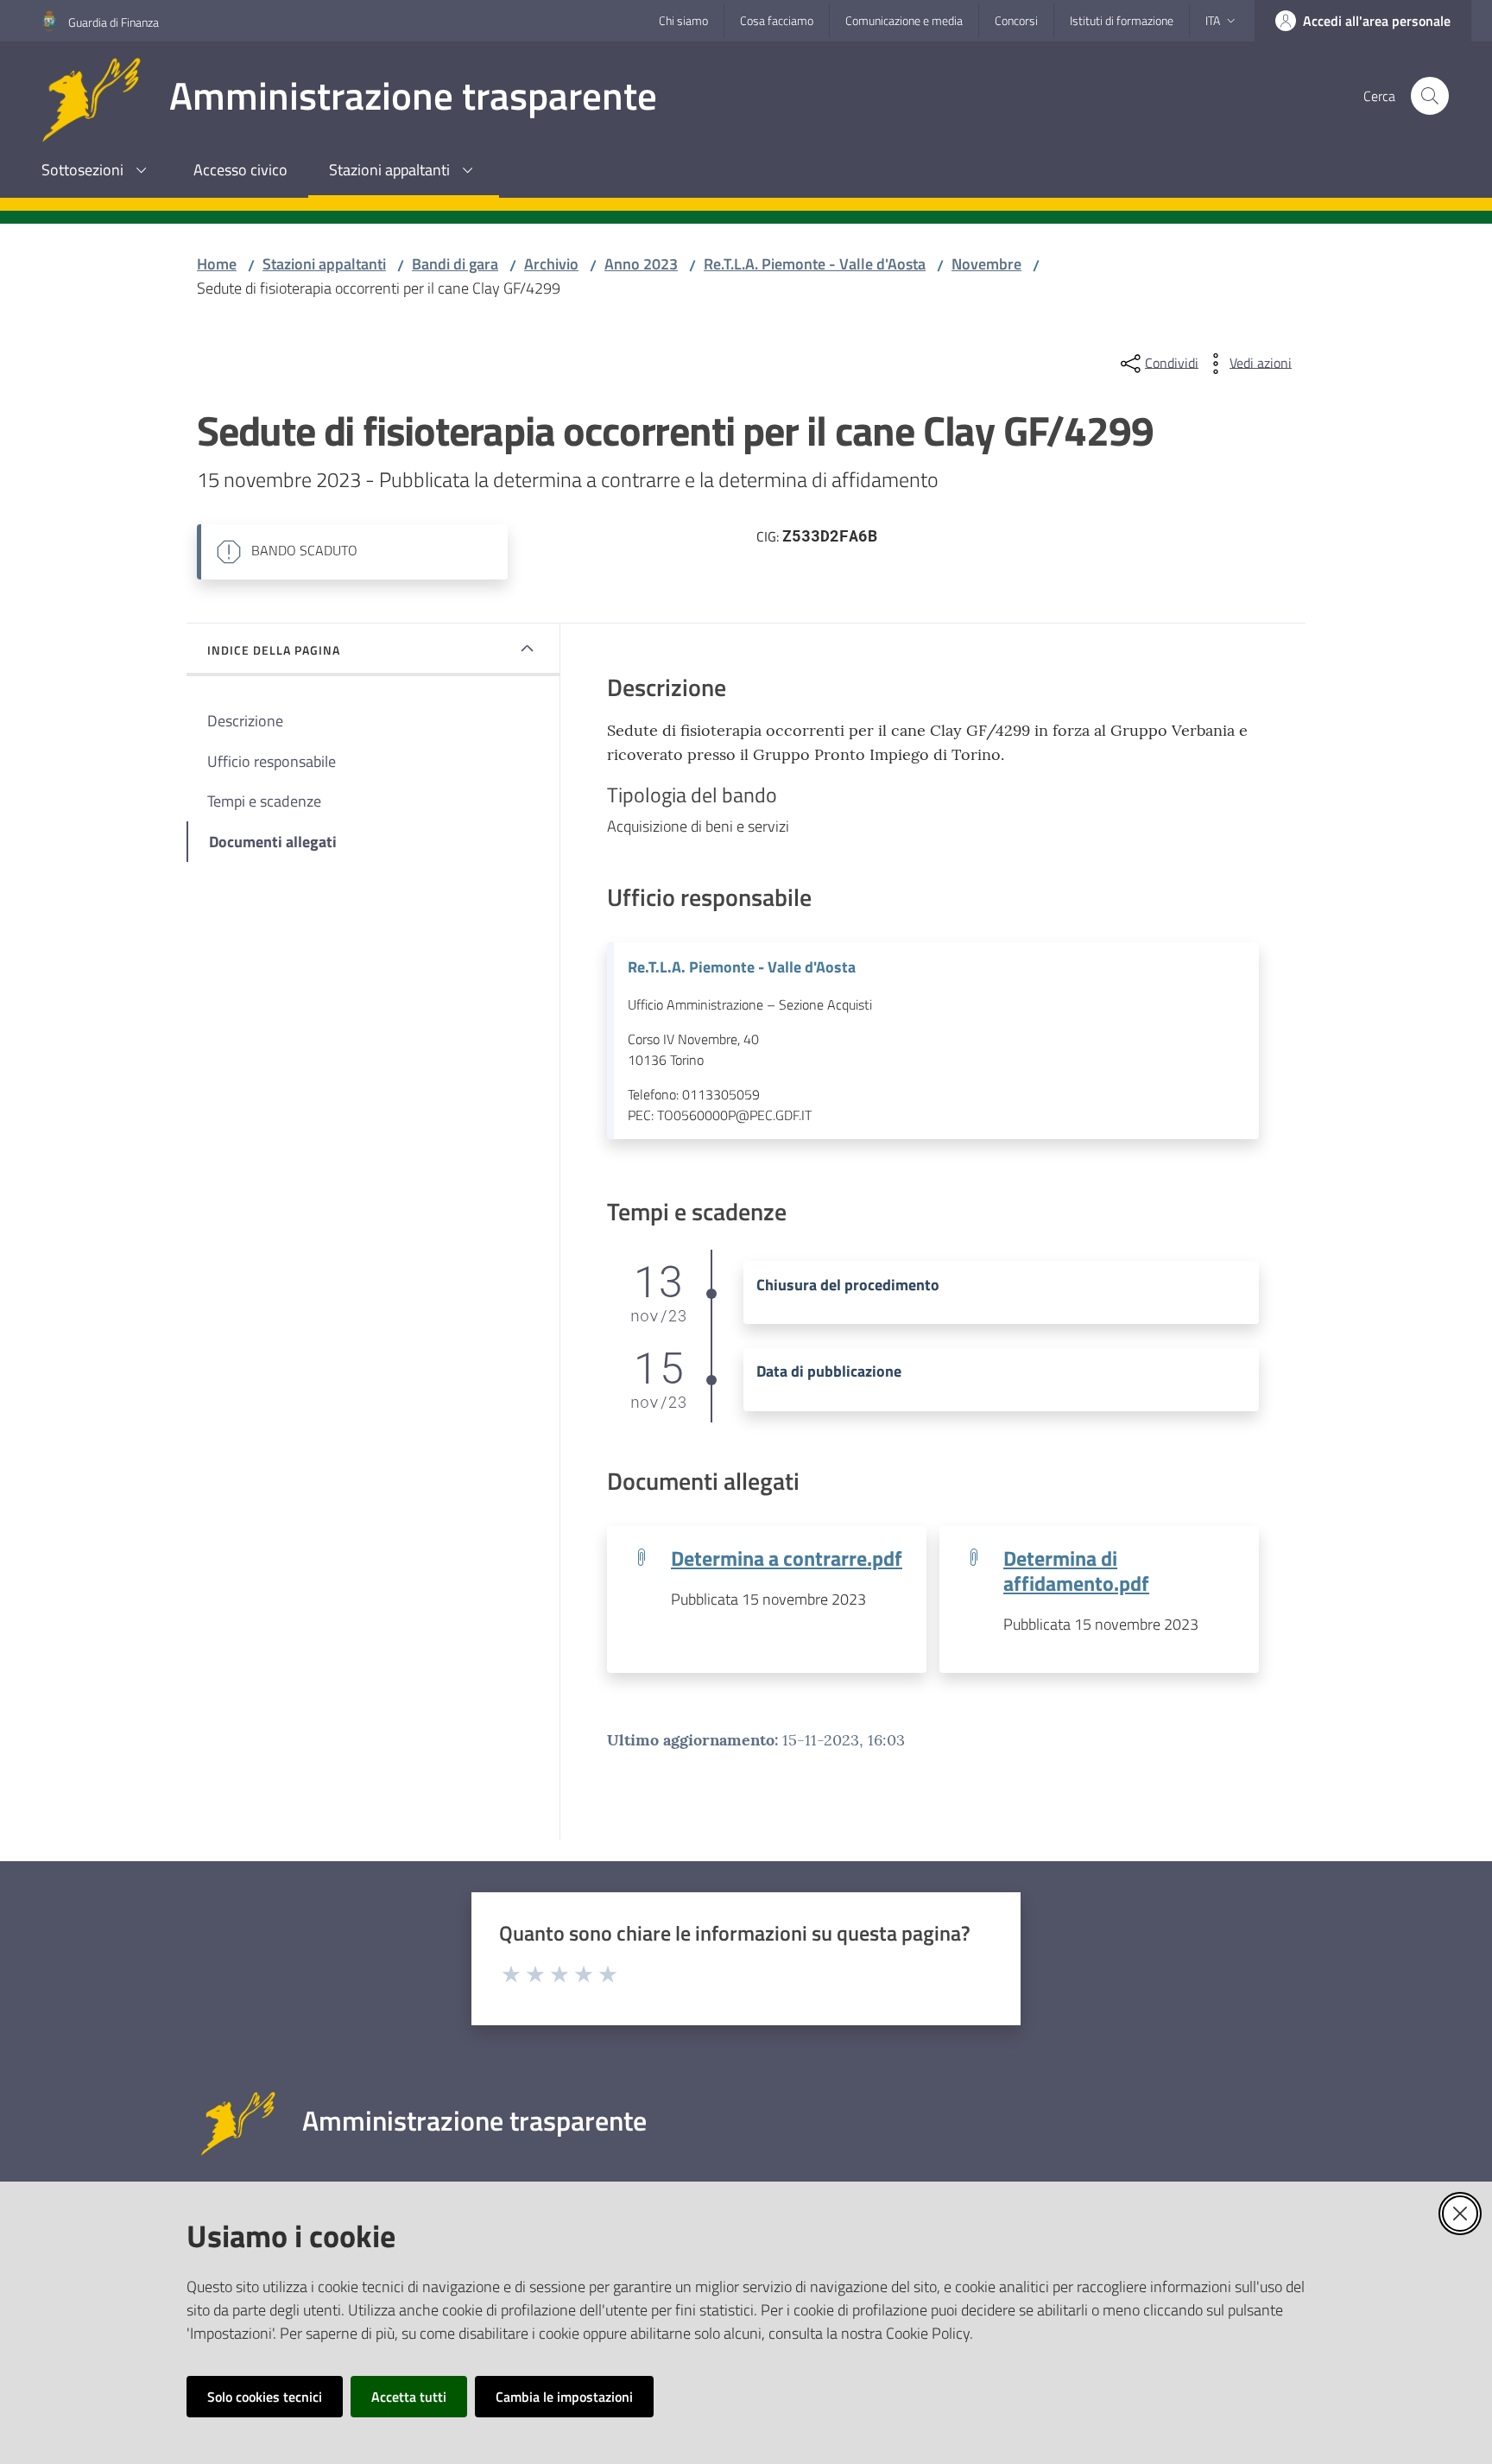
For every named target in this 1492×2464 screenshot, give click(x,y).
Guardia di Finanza (114, 22)
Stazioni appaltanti (324, 264)
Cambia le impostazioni (564, 2397)
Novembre (986, 264)
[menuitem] (97, 171)
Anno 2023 (641, 264)
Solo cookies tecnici (265, 2397)
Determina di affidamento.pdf (1076, 1570)
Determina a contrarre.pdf (787, 1558)
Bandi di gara (455, 264)
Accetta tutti (409, 2397)
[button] (1430, 96)
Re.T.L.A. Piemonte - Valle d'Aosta (815, 264)
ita (1213, 20)
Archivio (551, 264)
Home (217, 264)
